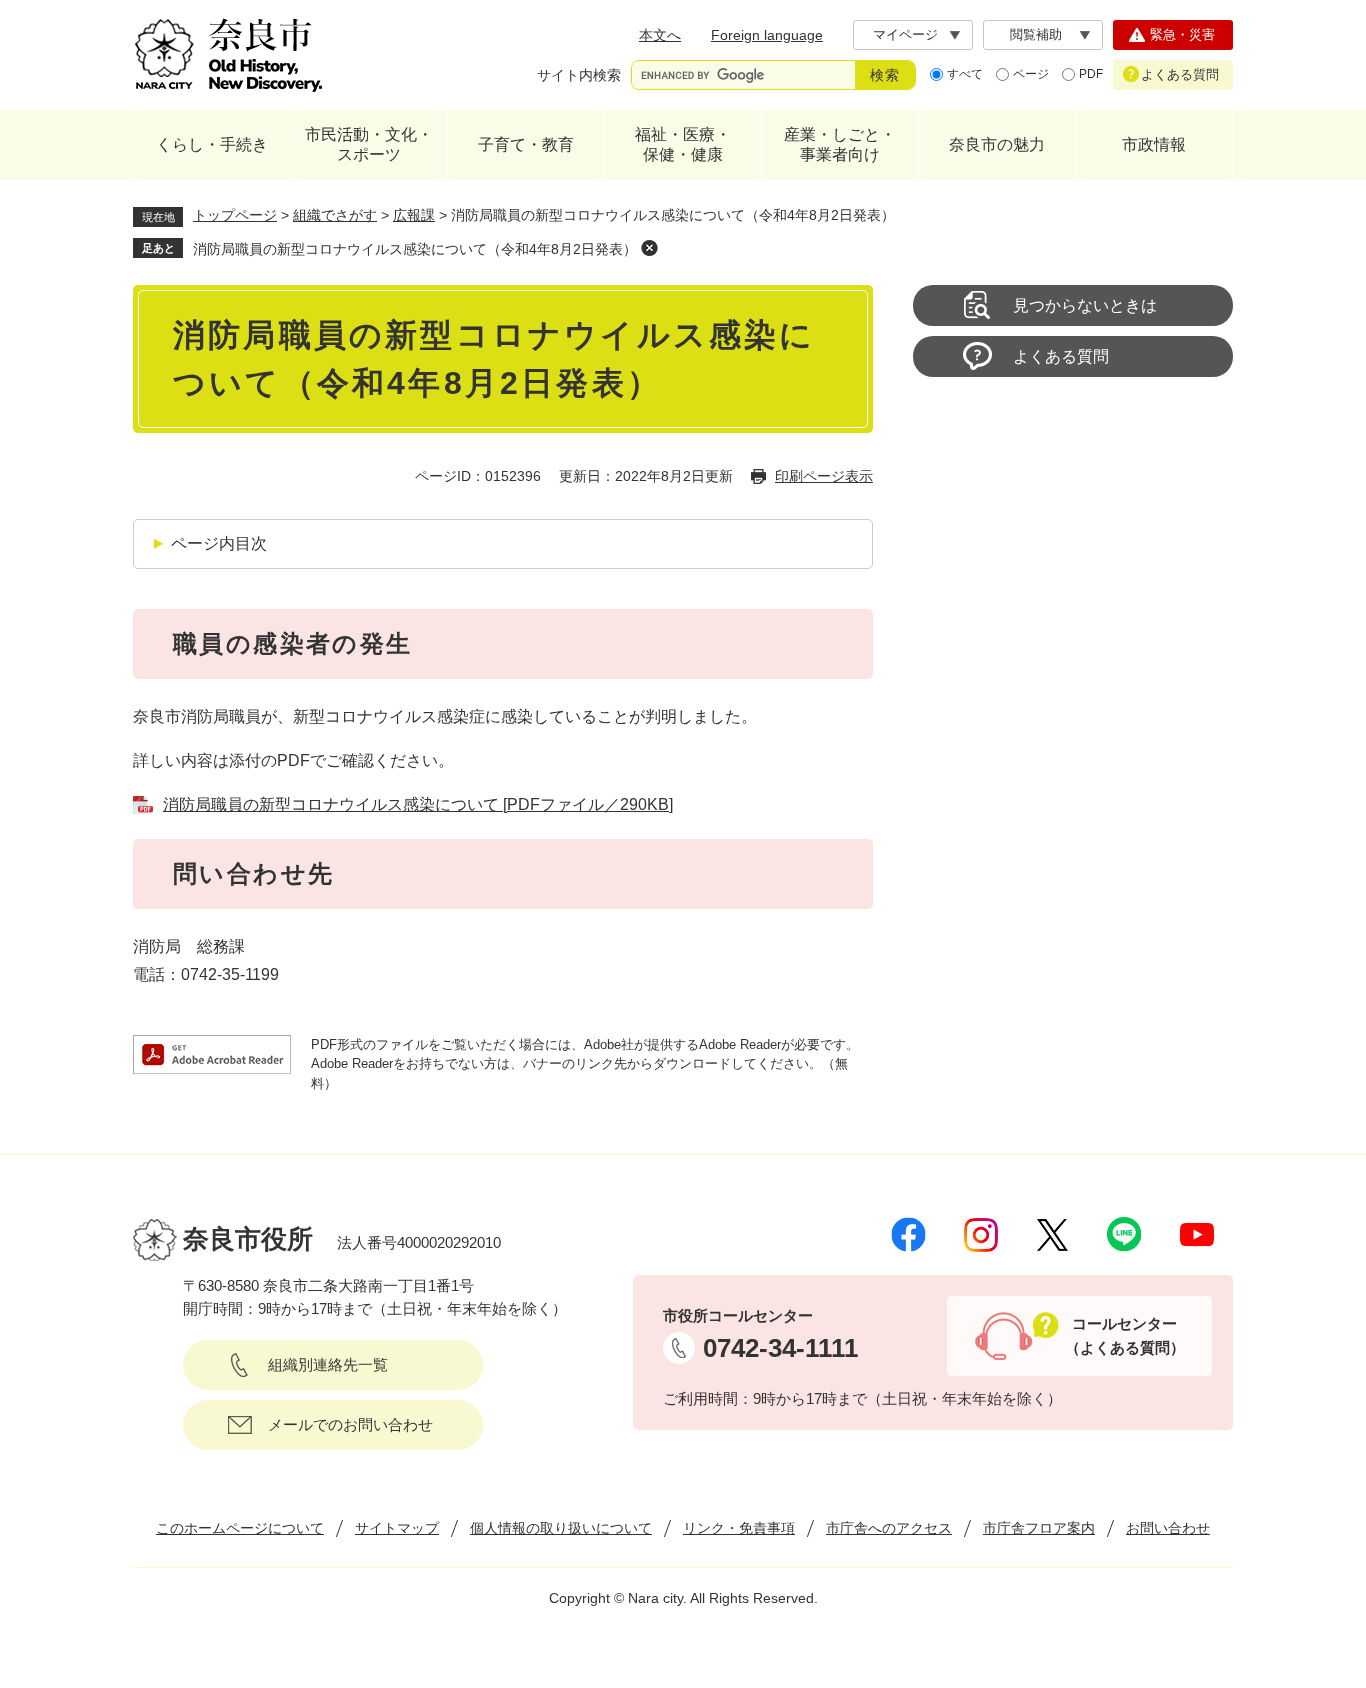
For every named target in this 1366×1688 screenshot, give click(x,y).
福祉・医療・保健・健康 (683, 144)
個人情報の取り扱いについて (561, 1528)
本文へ (660, 35)
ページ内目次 (219, 543)
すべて (965, 74)
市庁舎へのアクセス (889, 1528)
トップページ (235, 215)
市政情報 (1154, 144)
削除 (649, 248)
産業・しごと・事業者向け (840, 144)
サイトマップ (397, 1528)
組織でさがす (335, 215)
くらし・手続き (212, 144)
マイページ (905, 34)
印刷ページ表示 (824, 476)
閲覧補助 (1036, 34)
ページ (1031, 74)
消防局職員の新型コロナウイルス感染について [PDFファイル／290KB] (418, 804)
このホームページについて (240, 1528)
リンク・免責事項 (739, 1528)
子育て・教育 (526, 144)
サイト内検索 (579, 75)
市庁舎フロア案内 (1039, 1528)
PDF (1091, 74)
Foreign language (767, 35)
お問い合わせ (1168, 1528)
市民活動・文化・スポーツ (369, 144)
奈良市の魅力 (997, 144)
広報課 (414, 215)
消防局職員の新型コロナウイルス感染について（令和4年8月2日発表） (415, 249)
